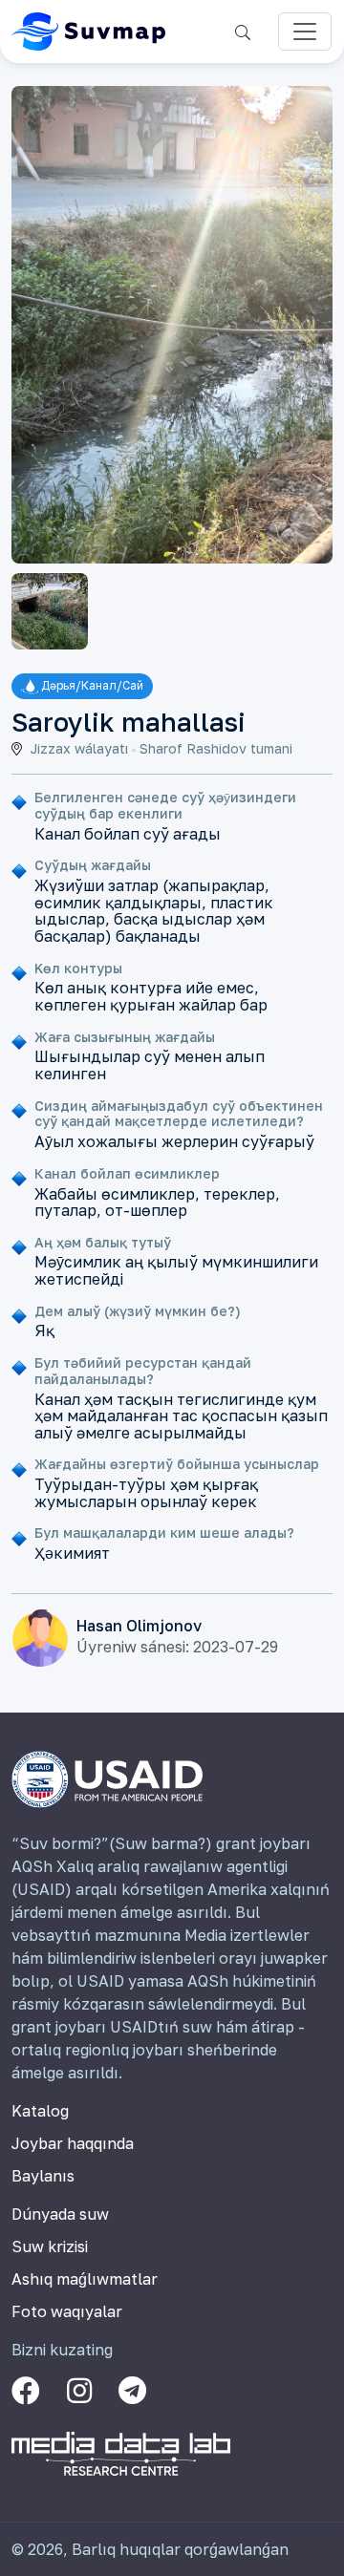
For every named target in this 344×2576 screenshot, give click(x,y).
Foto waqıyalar (67, 2311)
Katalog (40, 2111)
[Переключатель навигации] (305, 32)
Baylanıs (43, 2176)
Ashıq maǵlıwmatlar (85, 2279)
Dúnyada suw (60, 2214)
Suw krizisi (50, 2246)
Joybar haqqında (73, 2143)
